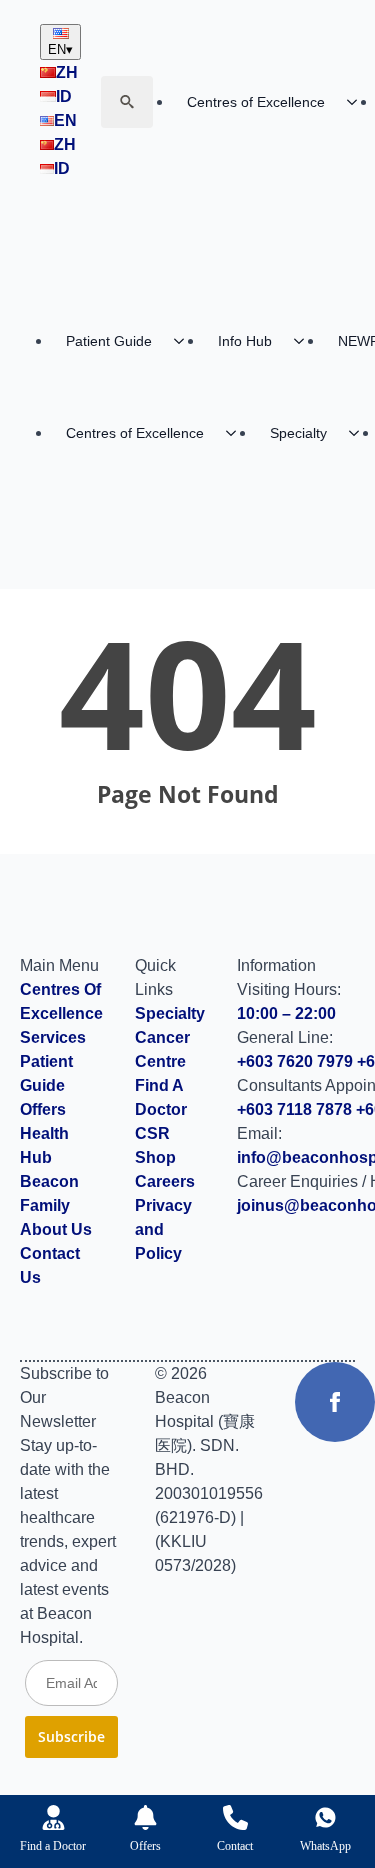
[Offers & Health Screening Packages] (145, 1817)
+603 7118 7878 (294, 1109)
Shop (155, 1157)
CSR (152, 1133)
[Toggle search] (127, 102)
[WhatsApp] (325, 1817)
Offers (43, 1109)
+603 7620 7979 (295, 1061)
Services (53, 1037)
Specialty (298, 433)
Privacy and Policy (163, 1229)
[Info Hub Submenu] (305, 341)
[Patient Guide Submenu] (185, 341)
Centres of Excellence (256, 102)
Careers (165, 1181)
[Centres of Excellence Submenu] (237, 433)
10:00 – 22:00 (286, 1013)
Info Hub (245, 341)
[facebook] (335, 1402)
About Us (56, 1229)
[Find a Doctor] (53, 1817)
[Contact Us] (235, 1817)
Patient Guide (109, 341)
